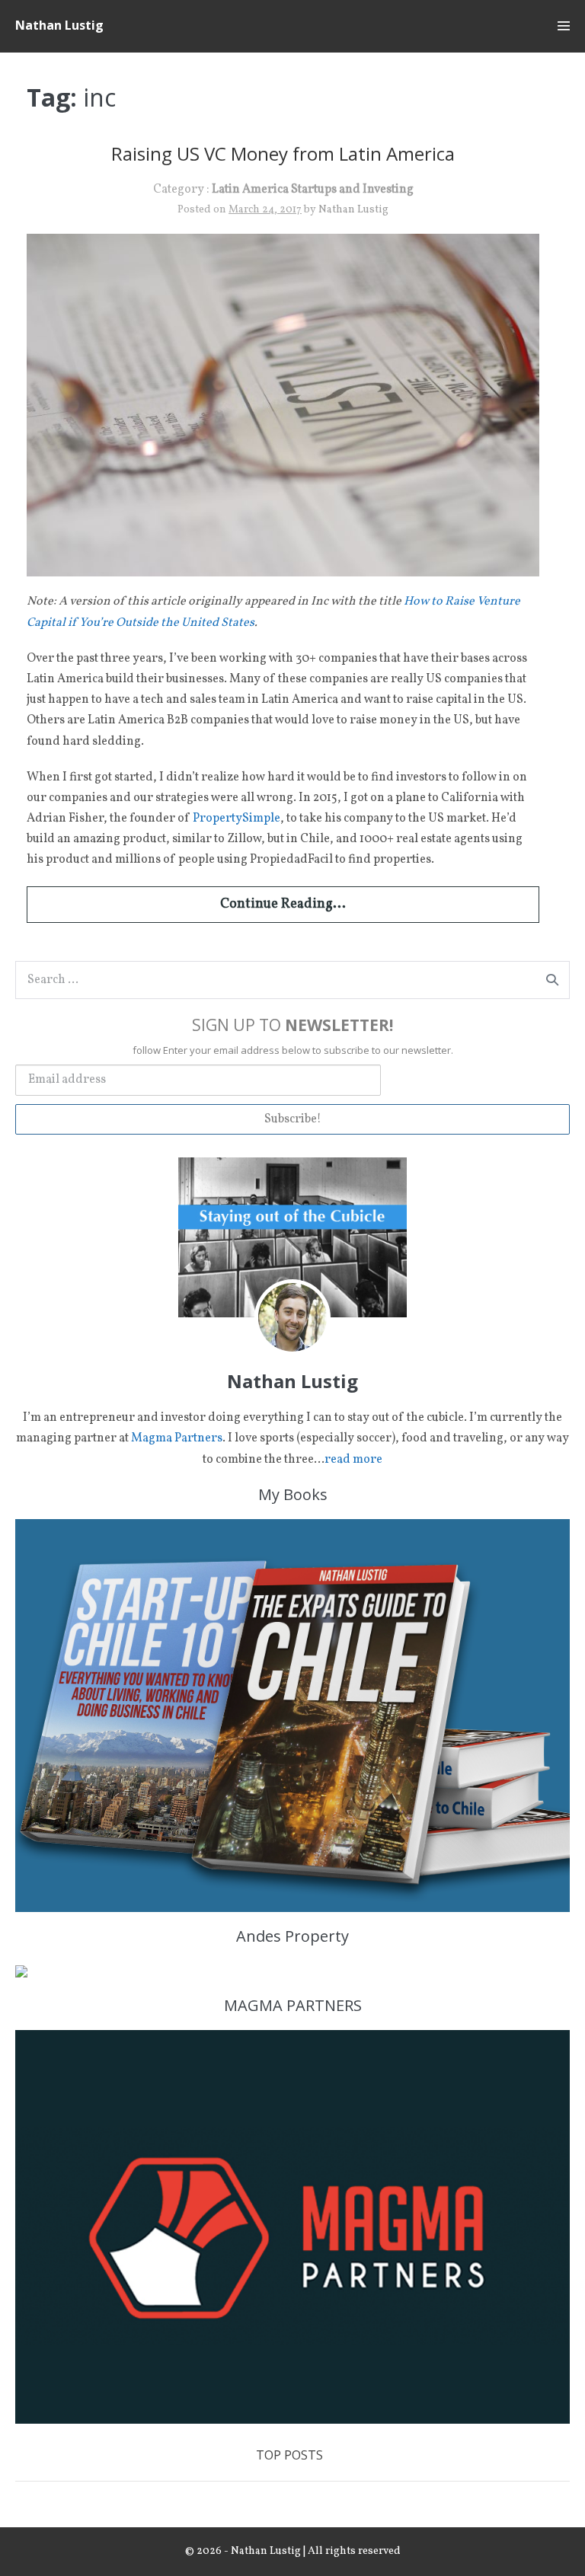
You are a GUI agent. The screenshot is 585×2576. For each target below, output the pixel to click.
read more (353, 1460)
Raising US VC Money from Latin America (283, 153)
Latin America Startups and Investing (313, 190)
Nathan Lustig (59, 25)
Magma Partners (177, 1438)
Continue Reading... (283, 904)
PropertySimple (237, 819)
